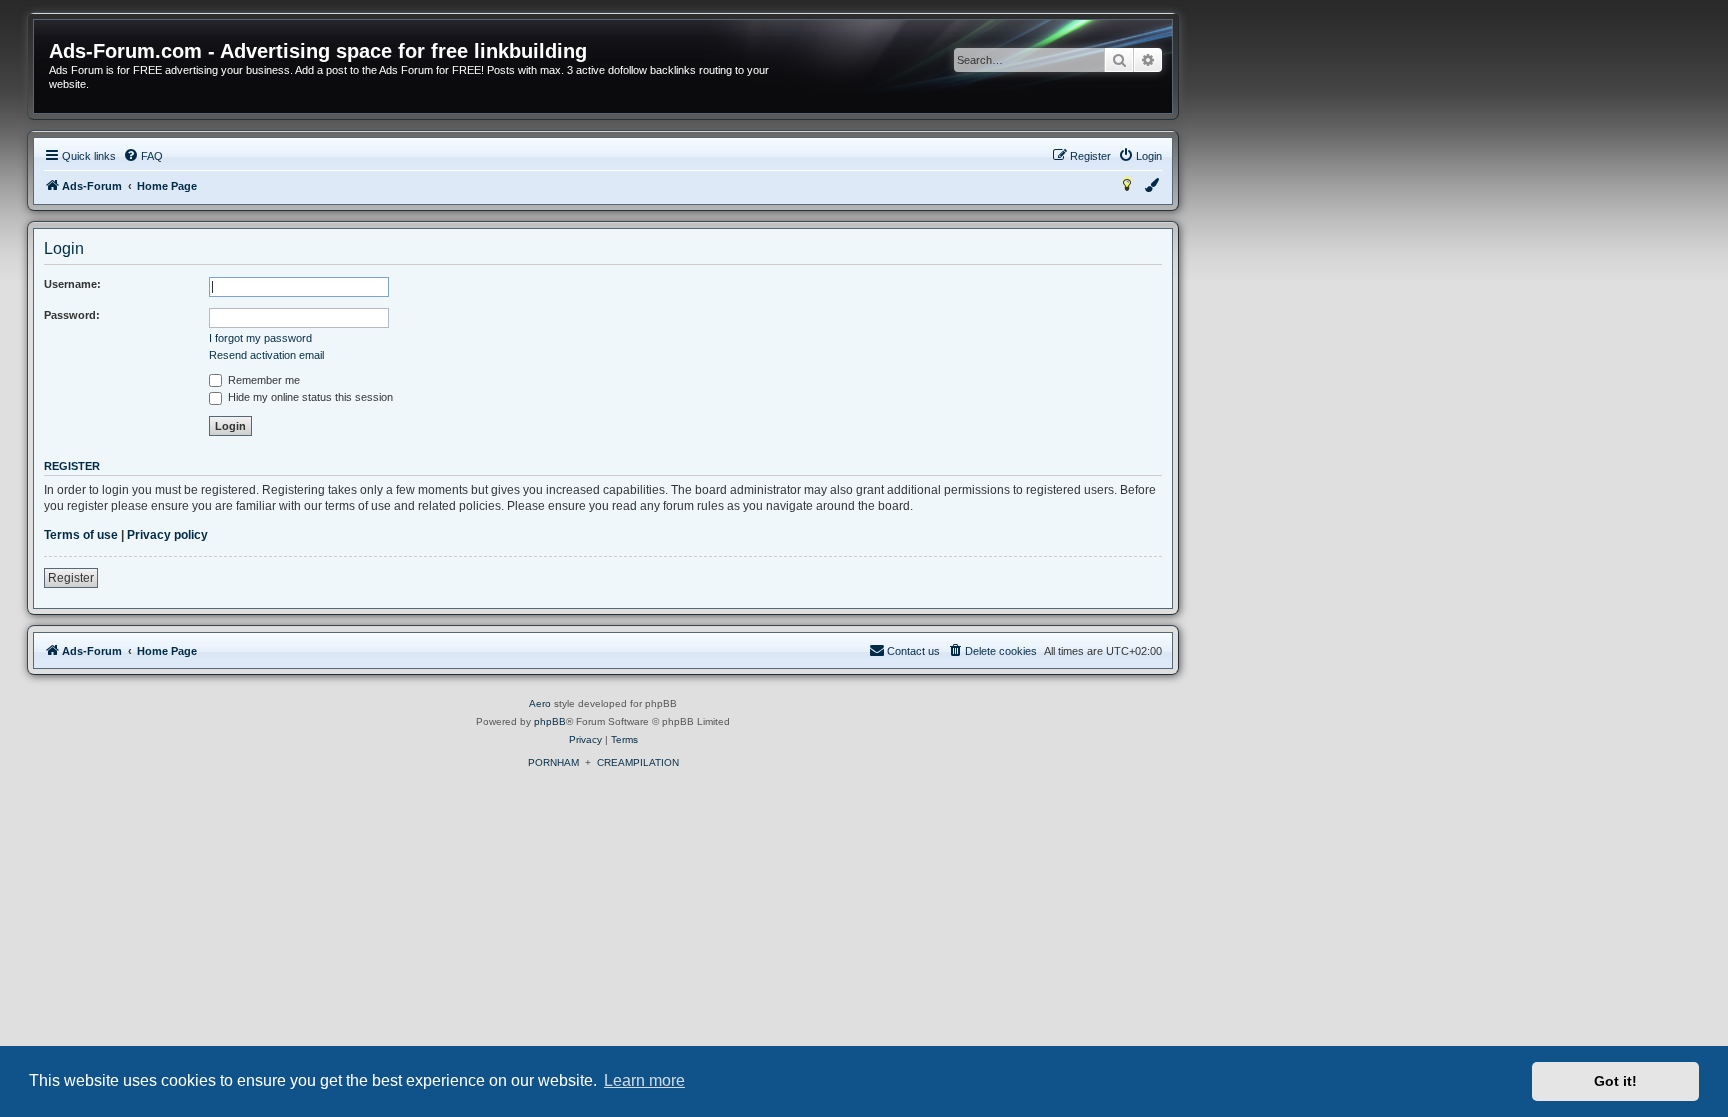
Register (71, 578)
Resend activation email (266, 355)
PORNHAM (553, 762)
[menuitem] (143, 156)
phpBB (550, 721)
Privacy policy (167, 535)
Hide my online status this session (309, 397)
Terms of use (81, 535)
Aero (540, 703)
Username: (72, 284)
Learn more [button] (644, 1080)
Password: (72, 315)
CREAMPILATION (638, 762)
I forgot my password (260, 338)
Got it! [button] (1615, 1081)
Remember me (262, 380)
